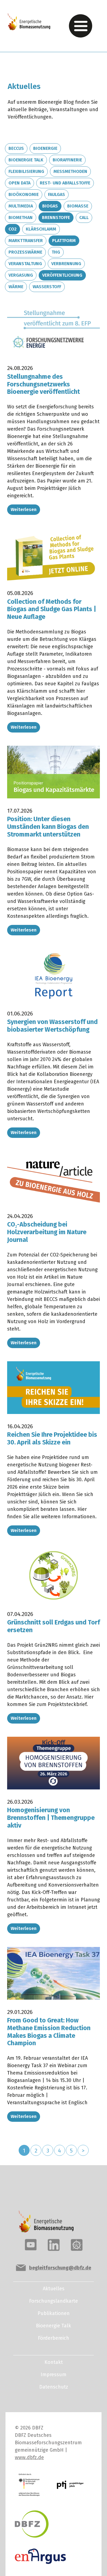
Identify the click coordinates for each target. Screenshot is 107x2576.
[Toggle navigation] (81, 26)
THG (56, 252)
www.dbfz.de (29, 2457)
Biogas (50, 206)
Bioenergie (45, 148)
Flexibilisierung (26, 171)
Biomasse (78, 206)
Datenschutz (54, 2387)
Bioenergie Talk (26, 160)
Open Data (19, 183)
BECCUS (16, 148)
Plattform (64, 241)
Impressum (54, 2375)
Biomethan (21, 218)
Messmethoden (70, 171)
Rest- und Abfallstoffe (65, 183)
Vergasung (21, 275)
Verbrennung (66, 264)
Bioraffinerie (67, 160)
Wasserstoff (47, 287)
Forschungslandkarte (54, 2301)
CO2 (12, 229)
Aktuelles (54, 2289)
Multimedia (21, 206)
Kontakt (54, 2362)
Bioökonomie (24, 194)
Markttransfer (26, 241)
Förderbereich (54, 2338)
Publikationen (54, 2313)
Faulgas (57, 194)
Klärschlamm (41, 229)
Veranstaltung (25, 264)
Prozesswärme (25, 252)
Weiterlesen (24, 510)
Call (84, 218)
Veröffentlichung (62, 275)
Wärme (16, 287)
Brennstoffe (56, 218)
